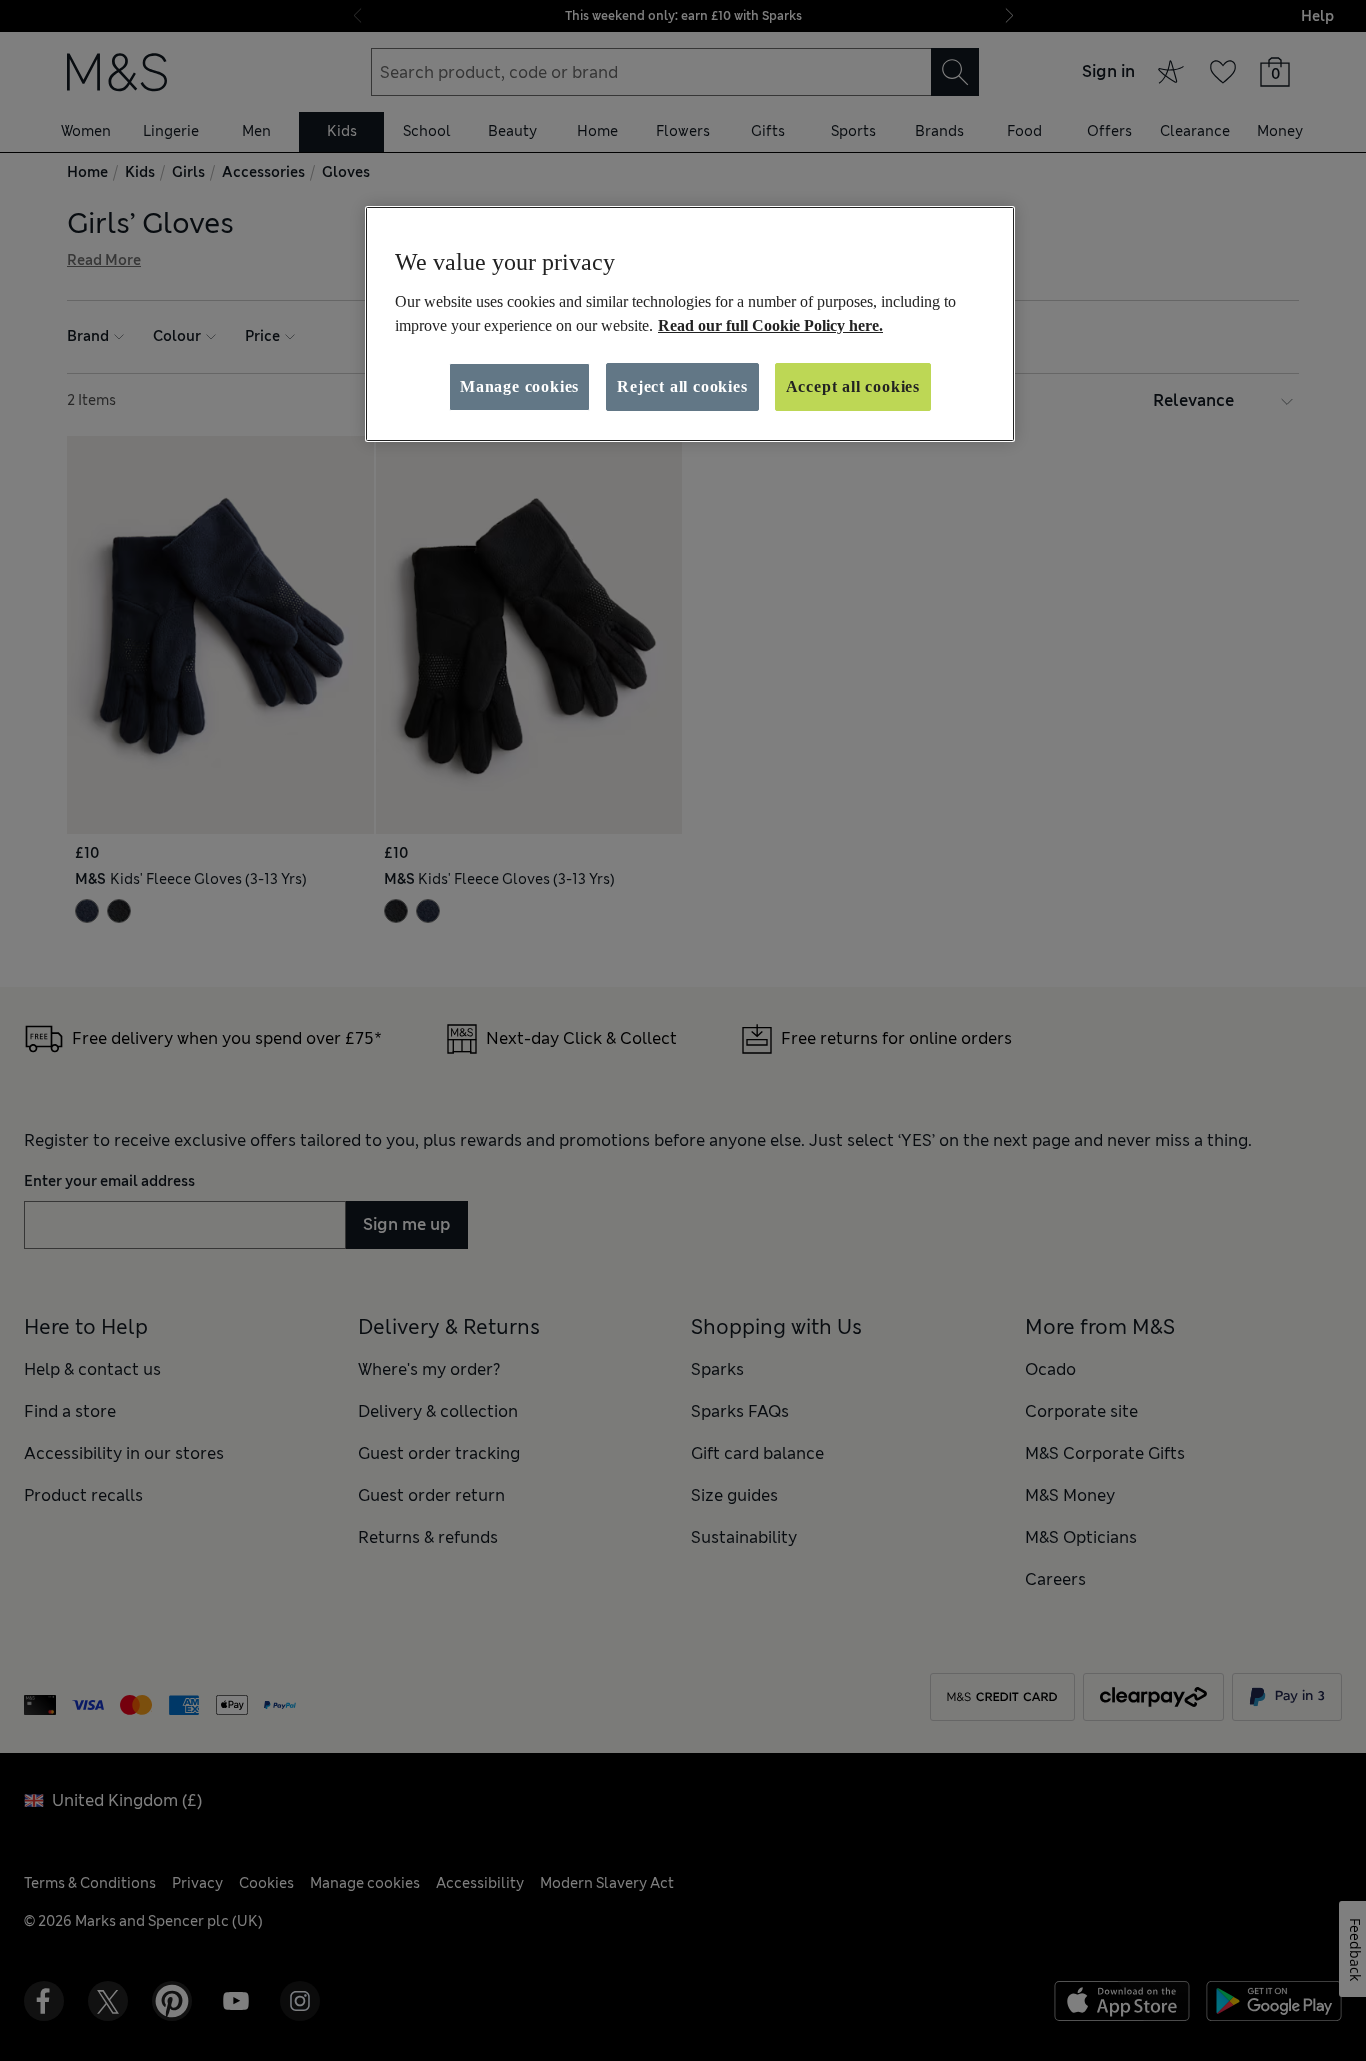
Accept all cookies (853, 386)
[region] (690, 324)
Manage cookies (519, 386)
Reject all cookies (682, 386)
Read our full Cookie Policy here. (770, 325)
